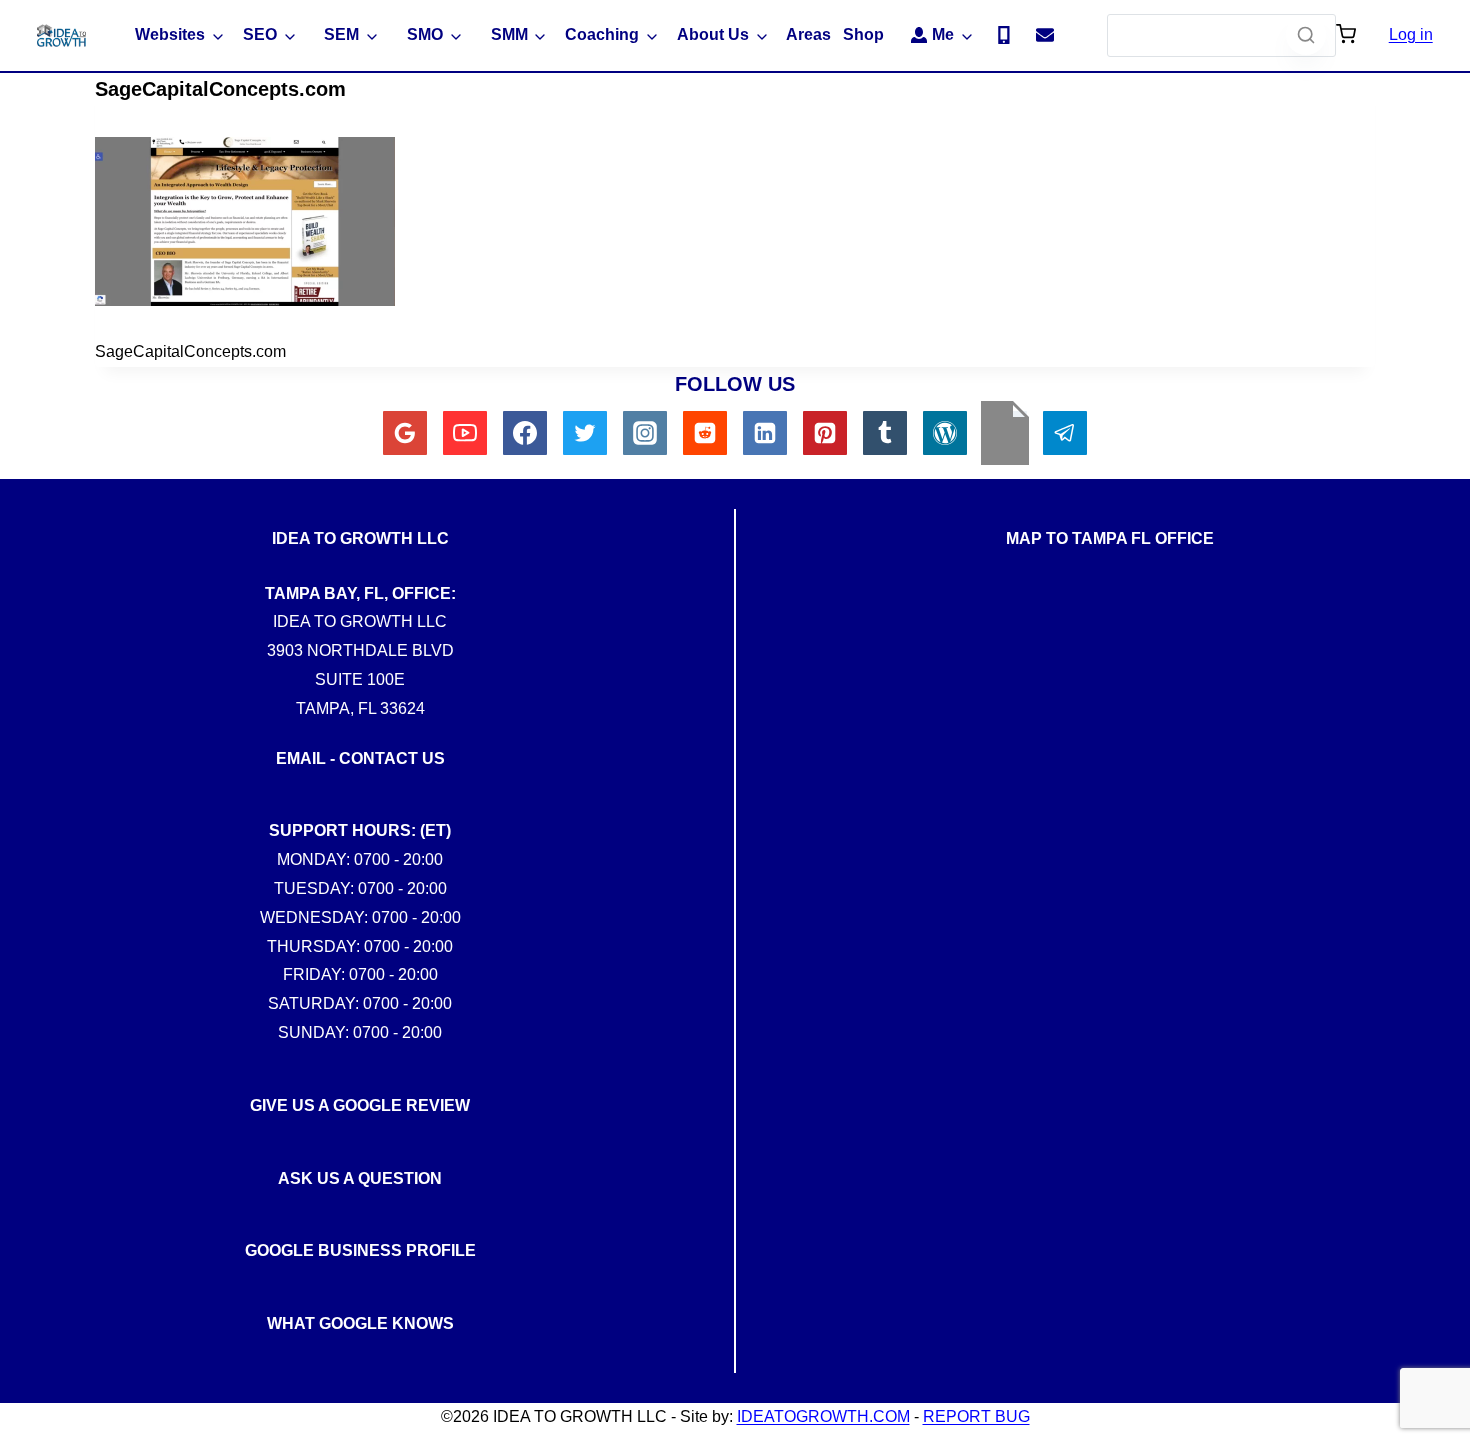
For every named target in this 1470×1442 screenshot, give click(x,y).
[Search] (1306, 35)
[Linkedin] (765, 433)
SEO (260, 34)
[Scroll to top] (1439, 1023)
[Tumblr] (885, 433)
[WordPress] (945, 433)
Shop (863, 34)
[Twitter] (585, 433)
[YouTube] (465, 433)
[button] (1346, 36)
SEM (341, 34)
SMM (509, 34)
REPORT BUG (976, 1416)
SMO (425, 34)
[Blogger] (1005, 433)
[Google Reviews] (405, 433)
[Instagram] (645, 433)
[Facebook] (525, 433)
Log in (1411, 34)
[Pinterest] (825, 433)
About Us (713, 34)
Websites (170, 34)
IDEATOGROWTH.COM (823, 1416)
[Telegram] (1065, 433)
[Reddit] (705, 433)
